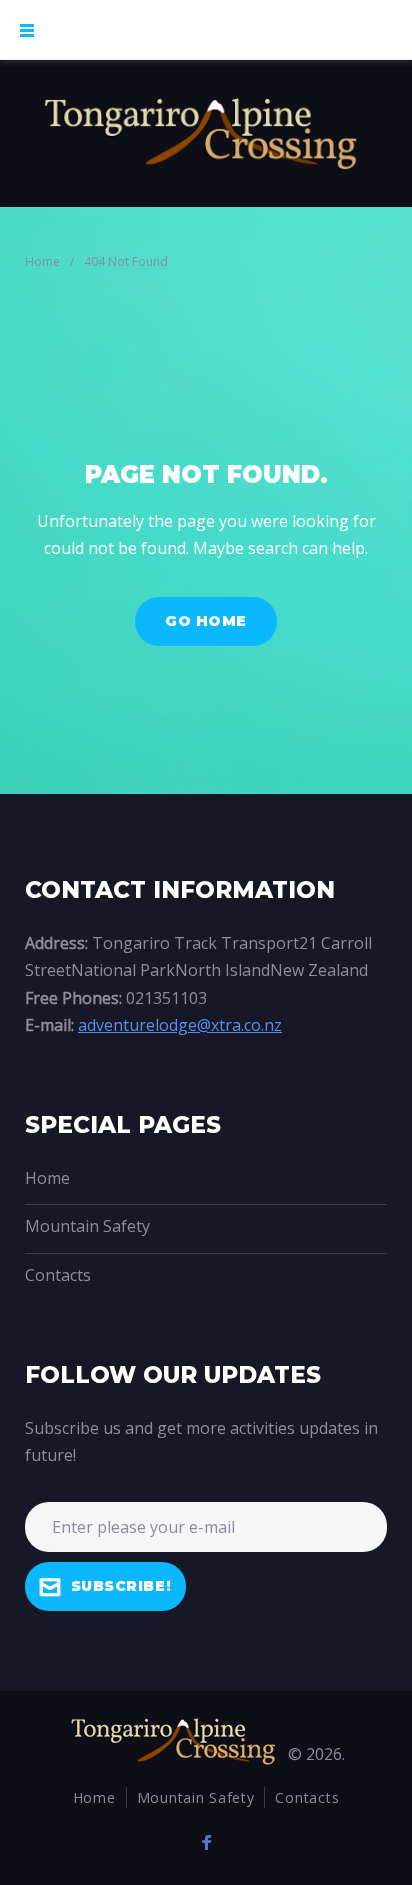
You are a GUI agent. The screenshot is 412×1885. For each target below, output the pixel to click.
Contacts (58, 1275)
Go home (206, 621)
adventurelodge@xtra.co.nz (180, 1025)
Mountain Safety (87, 1226)
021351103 (166, 998)
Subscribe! (121, 1586)
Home (42, 261)
